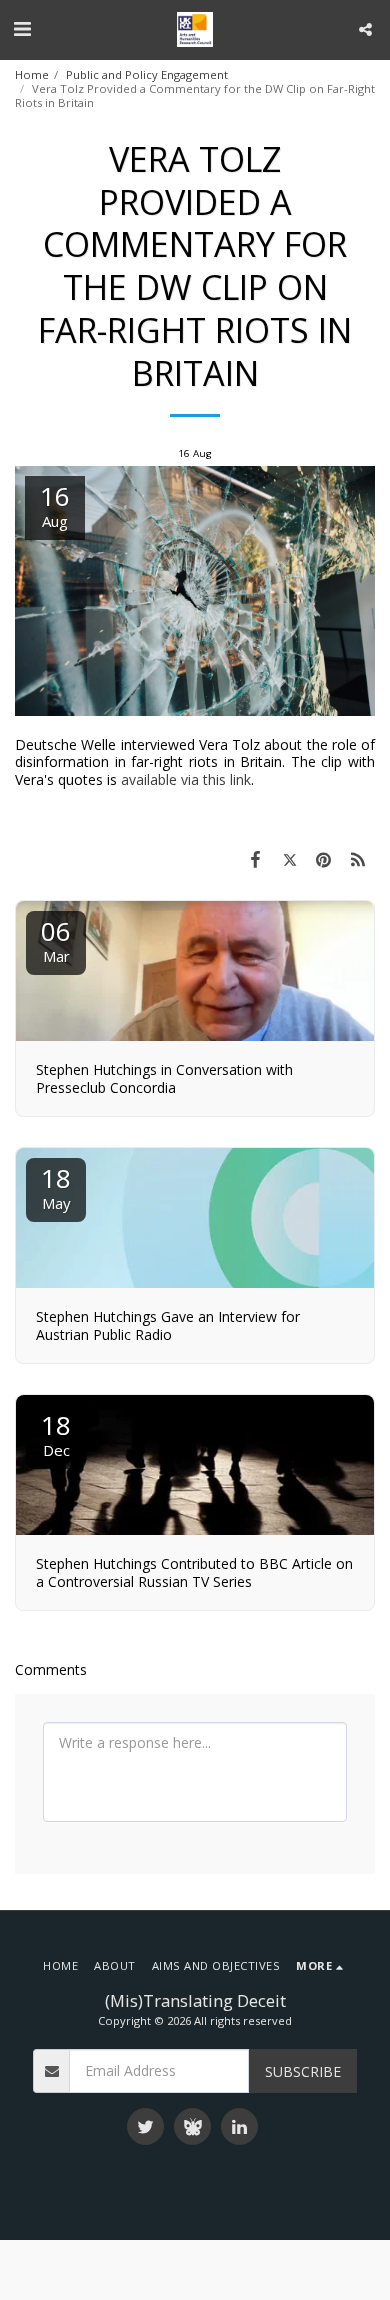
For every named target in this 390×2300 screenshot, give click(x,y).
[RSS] (358, 859)
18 (56, 1186)
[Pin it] (324, 859)
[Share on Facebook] (255, 859)
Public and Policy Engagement (147, 74)
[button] (22, 28)
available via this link (186, 779)
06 (56, 939)
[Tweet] (289, 859)
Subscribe (303, 2071)
